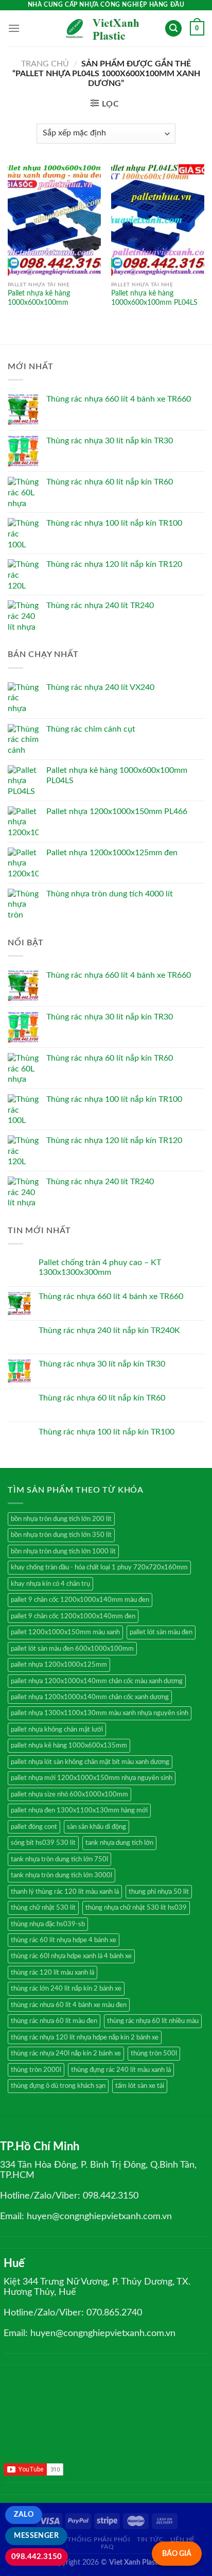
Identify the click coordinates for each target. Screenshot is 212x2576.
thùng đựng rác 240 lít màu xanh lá (121, 2070)
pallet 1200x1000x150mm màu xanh (65, 1632)
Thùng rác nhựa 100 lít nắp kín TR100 (107, 1432)
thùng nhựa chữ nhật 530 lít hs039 (136, 1908)
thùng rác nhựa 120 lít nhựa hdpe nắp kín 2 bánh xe (85, 2037)
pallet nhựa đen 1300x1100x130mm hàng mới (79, 1810)
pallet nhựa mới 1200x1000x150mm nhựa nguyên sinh (92, 1778)
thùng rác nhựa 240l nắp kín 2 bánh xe (66, 2053)
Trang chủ (45, 64)
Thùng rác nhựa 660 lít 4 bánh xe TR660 (111, 1296)
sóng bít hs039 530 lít (43, 1843)
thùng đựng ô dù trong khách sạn (58, 2086)
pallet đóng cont (34, 1827)
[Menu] (14, 28)
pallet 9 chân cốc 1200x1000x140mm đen (73, 1616)
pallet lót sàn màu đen (161, 1632)
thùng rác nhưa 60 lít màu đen (54, 2021)
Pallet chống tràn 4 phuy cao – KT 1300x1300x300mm (100, 1267)
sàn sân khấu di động (96, 1827)
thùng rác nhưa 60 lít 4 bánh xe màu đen (69, 2005)
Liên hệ (183, 2539)
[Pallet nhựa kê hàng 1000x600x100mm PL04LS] (158, 220)
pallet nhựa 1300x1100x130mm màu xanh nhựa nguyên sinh (100, 1713)
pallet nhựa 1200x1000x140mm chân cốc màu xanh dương (97, 1681)
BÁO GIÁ (177, 2554)
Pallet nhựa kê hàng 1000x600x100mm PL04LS (154, 298)
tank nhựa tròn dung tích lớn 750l (59, 1859)
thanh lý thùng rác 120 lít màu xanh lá (65, 1892)
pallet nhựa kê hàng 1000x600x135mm (69, 1745)
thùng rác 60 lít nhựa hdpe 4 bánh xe (64, 1940)
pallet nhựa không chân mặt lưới (57, 1730)
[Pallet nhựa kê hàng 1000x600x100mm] (54, 220)
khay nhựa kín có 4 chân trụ (50, 1584)
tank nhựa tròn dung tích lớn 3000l (61, 1875)
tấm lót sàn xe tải (140, 2086)
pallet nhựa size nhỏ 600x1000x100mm (69, 1794)
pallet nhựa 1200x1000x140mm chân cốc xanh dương (90, 1697)
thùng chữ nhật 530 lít (43, 1908)
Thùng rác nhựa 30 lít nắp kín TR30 (102, 1364)
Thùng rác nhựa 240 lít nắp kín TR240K (109, 1330)
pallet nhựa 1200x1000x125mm (59, 1665)
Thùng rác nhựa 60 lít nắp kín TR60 (102, 1398)
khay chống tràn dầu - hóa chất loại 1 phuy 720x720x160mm (99, 1567)
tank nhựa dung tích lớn (119, 1843)
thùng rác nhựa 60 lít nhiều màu (153, 2021)
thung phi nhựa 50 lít (159, 1892)
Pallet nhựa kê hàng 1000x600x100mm (39, 298)
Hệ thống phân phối (94, 2539)
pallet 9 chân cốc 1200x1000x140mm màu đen (80, 1600)
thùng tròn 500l (154, 2053)
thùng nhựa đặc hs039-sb (48, 1924)
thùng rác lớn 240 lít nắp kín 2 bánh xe (66, 1989)
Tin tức (150, 2539)
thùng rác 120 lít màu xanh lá (52, 1973)
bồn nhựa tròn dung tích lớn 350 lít (61, 1535)
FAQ (108, 2547)
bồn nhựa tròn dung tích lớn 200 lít (61, 1519)
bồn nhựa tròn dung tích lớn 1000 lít (63, 1551)
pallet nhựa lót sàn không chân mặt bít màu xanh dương (90, 1762)
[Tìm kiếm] (173, 29)
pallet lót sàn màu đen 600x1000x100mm (72, 1649)
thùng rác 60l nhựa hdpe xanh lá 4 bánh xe (71, 1956)
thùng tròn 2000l (36, 2070)
